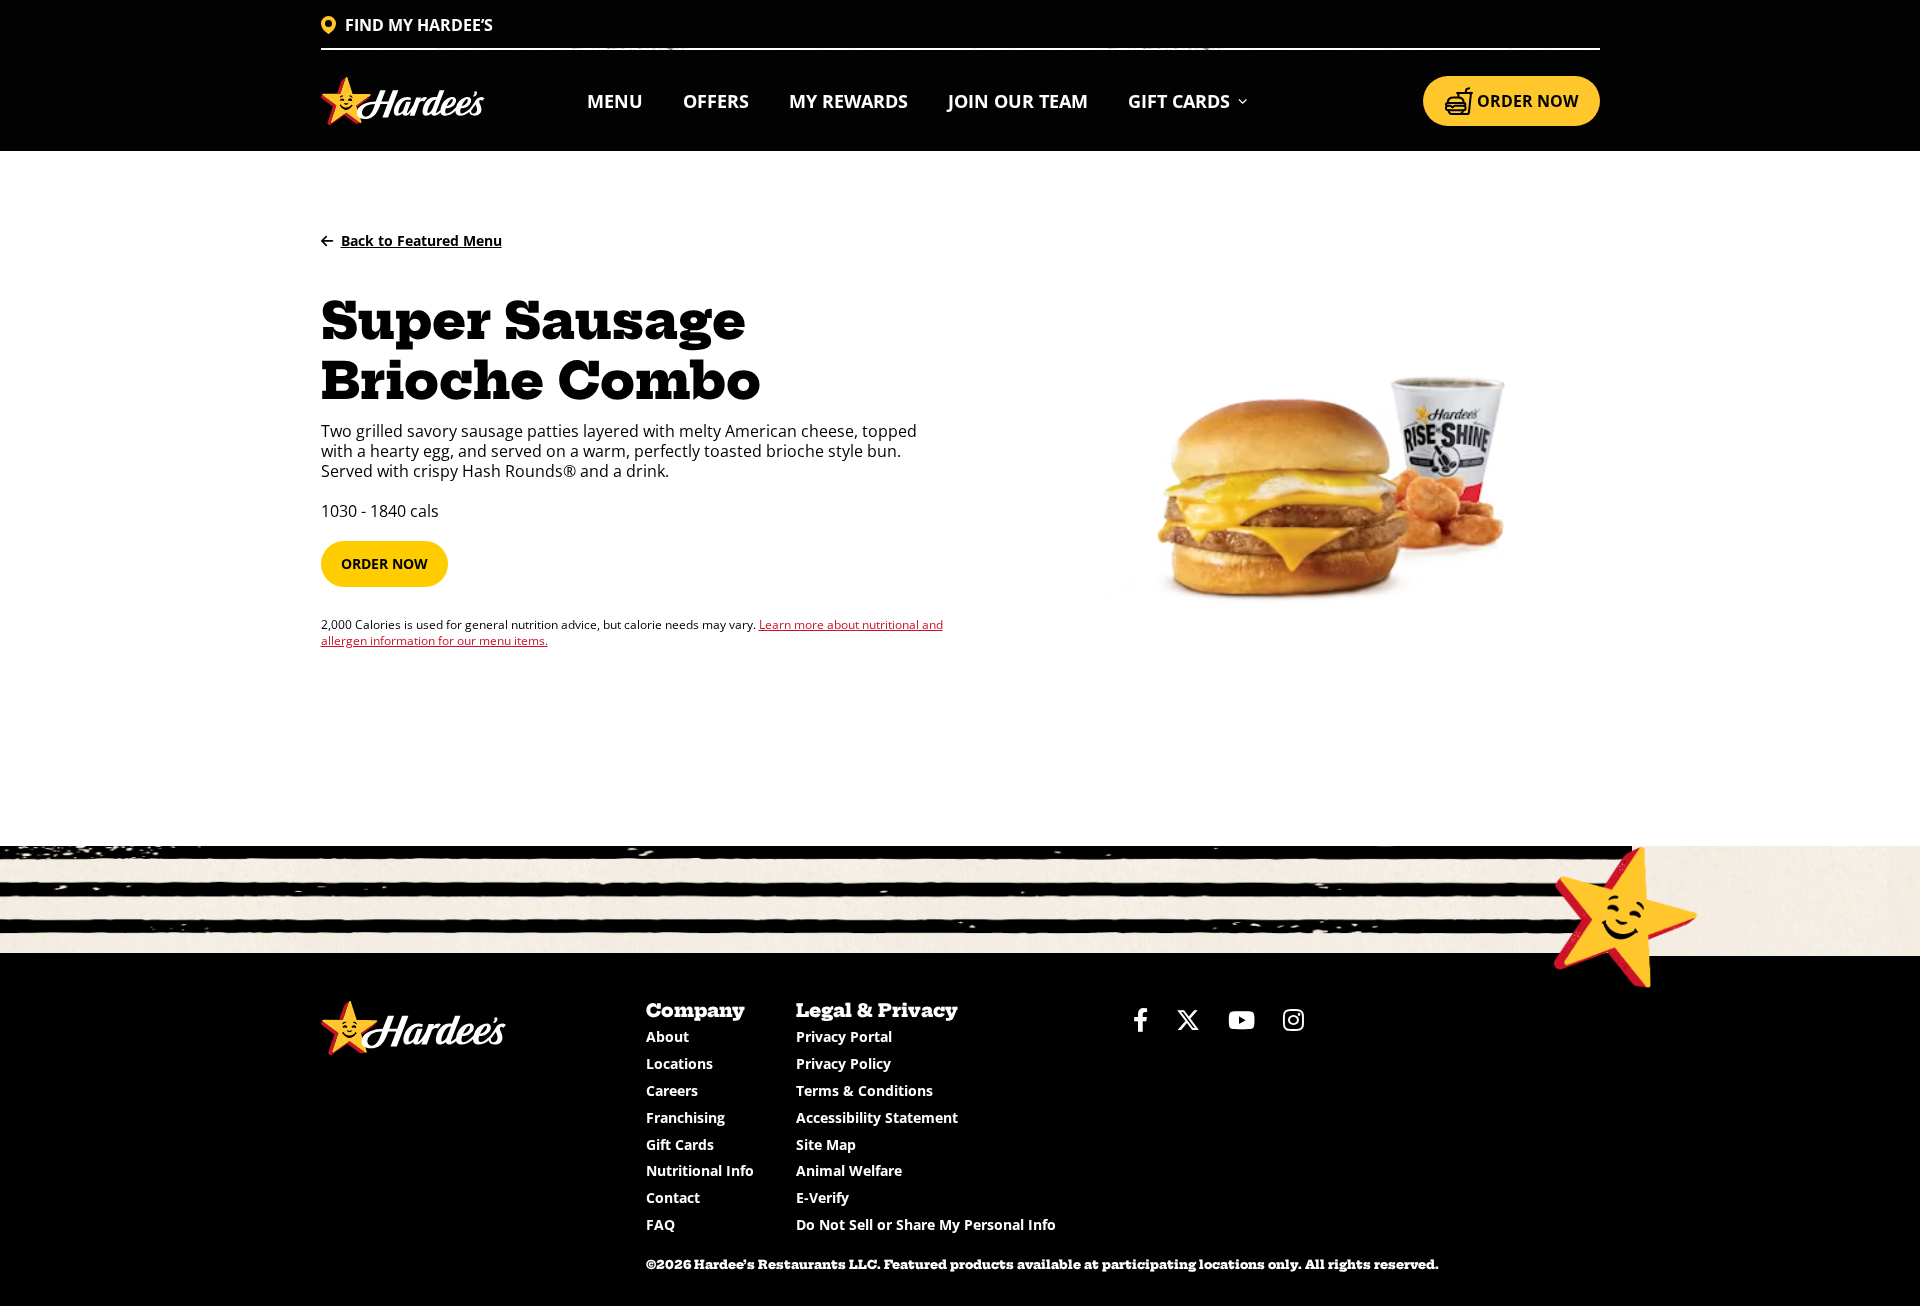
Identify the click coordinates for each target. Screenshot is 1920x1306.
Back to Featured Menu (421, 240)
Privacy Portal (844, 1036)
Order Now (384, 563)
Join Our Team (1018, 101)
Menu (615, 101)
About (667, 1036)
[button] (1188, 101)
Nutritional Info (700, 1170)
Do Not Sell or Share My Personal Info (926, 1224)
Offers (716, 101)
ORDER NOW (1527, 101)
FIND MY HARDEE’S (419, 25)
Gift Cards (680, 1144)
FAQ (660, 1224)
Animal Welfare (849, 1170)
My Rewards (848, 101)
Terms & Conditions (864, 1090)
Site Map (826, 1144)
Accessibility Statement (877, 1117)
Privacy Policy (843, 1063)
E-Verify (822, 1197)
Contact (673, 1197)
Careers (672, 1090)
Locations (679, 1063)
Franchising (685, 1117)
